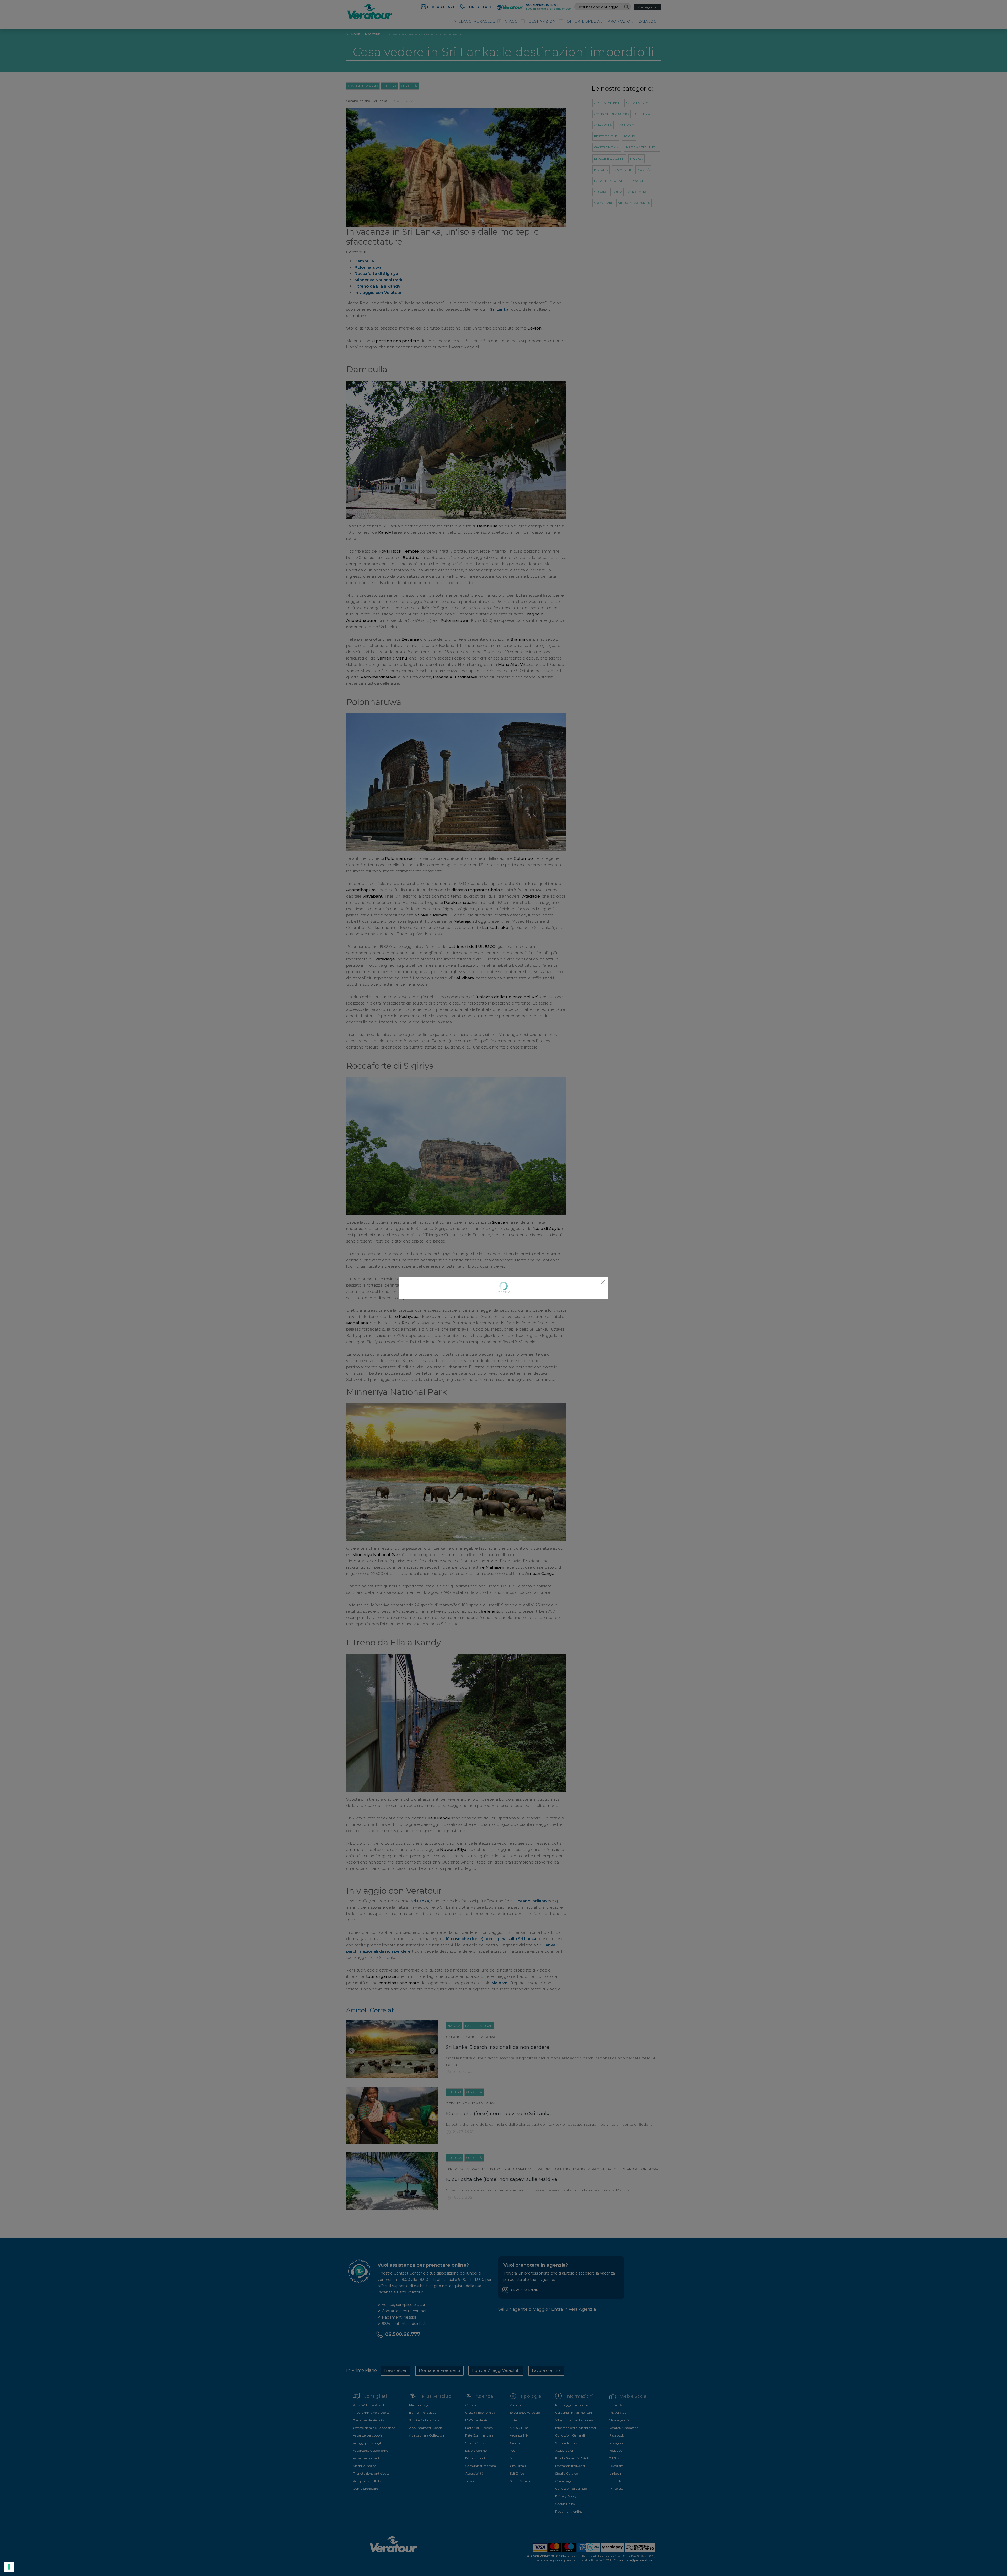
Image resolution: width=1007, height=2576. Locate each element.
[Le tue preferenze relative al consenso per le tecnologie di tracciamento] (9, 2567)
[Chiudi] (603, 1282)
